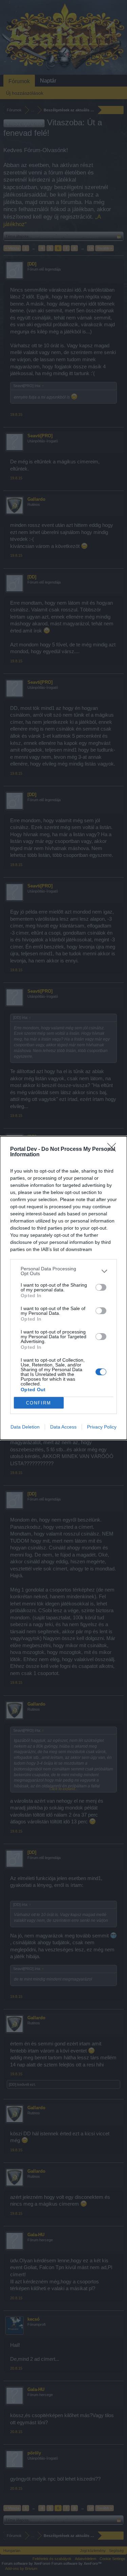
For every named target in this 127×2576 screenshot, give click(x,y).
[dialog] (63, 1288)
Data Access (63, 1427)
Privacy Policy (102, 1427)
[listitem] (63, 1271)
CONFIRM (39, 1403)
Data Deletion (25, 1427)
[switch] (101, 1287)
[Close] (114, 1149)
